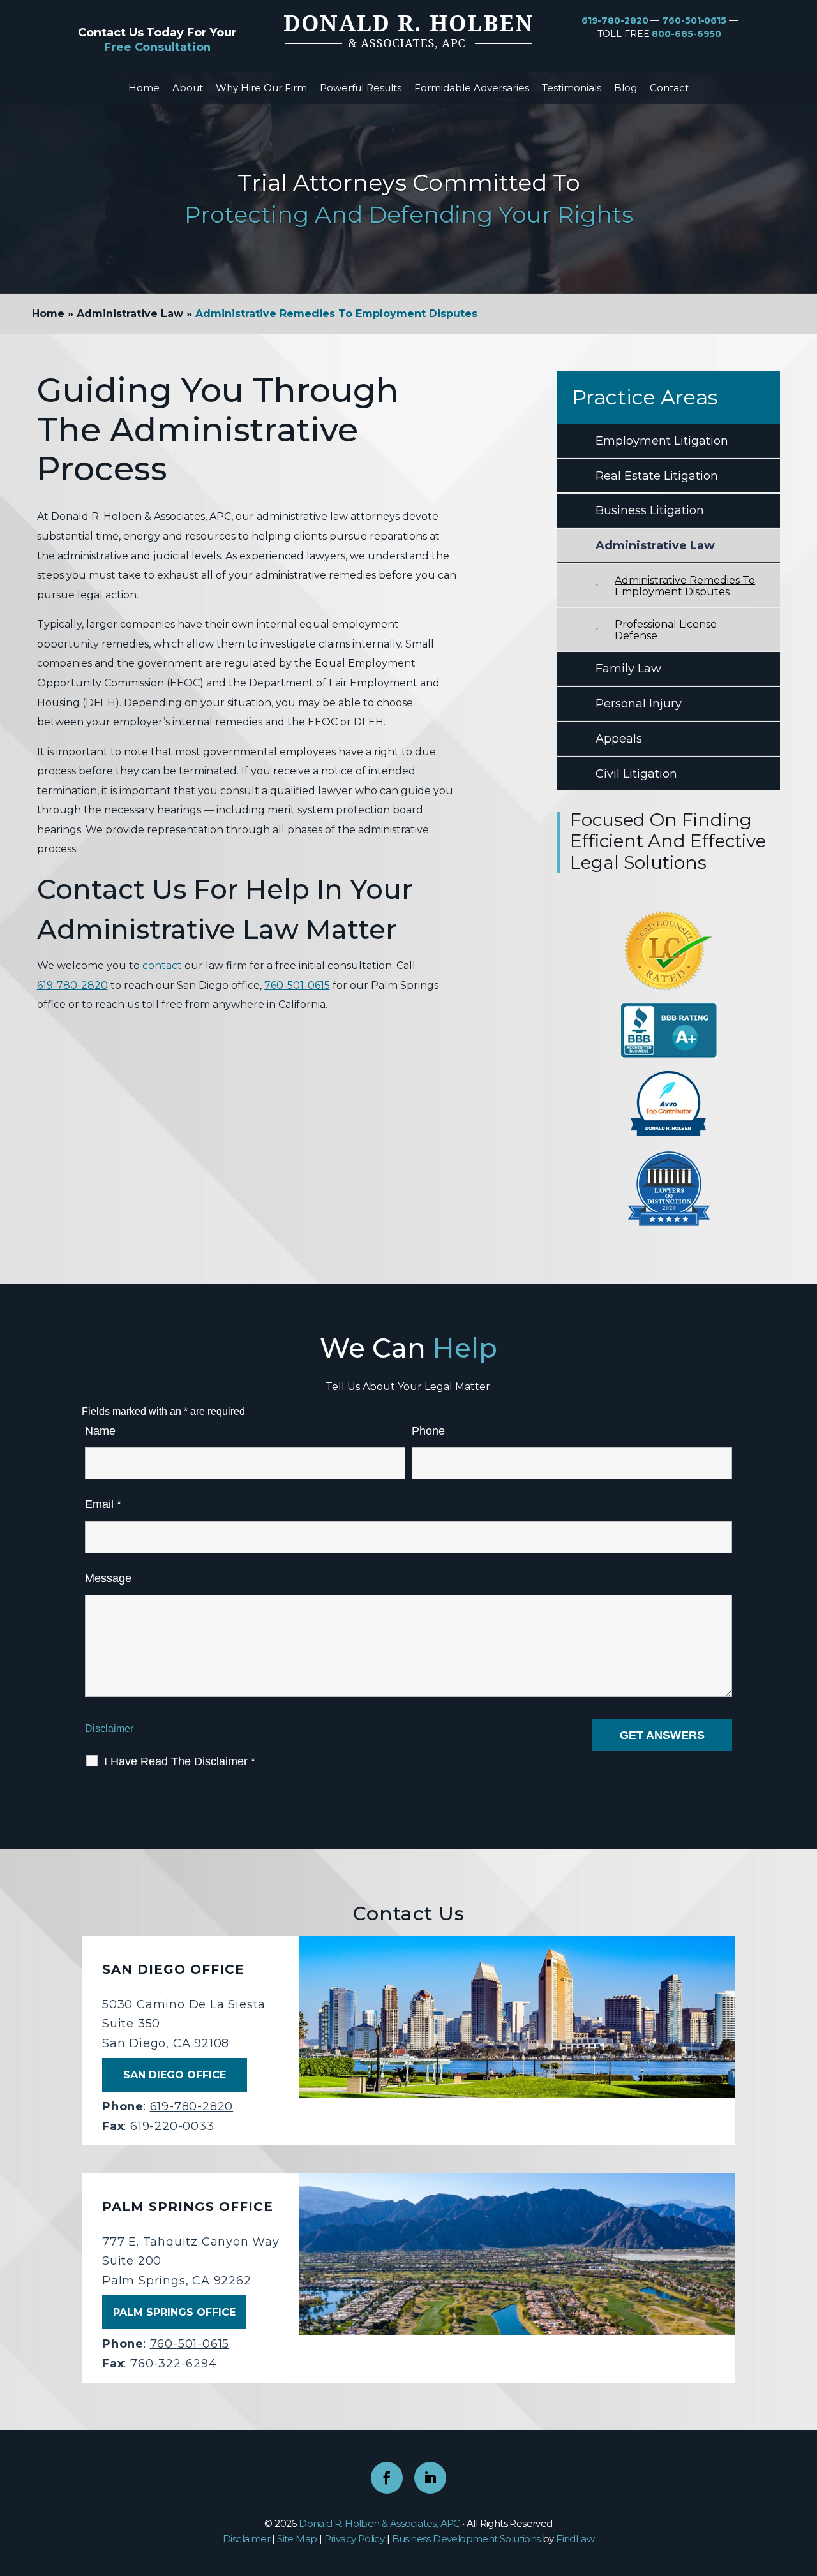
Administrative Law (655, 545)
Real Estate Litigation (657, 476)
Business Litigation (650, 510)
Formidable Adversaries (472, 88)
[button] (804, 2483)
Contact (669, 88)
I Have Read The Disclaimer (180, 1761)
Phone (428, 1431)
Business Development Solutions (466, 2539)
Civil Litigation (636, 774)
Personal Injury (639, 704)
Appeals (619, 739)
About (188, 88)
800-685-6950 (686, 34)
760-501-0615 (694, 20)
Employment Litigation (662, 441)
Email (103, 1504)
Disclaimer (109, 1728)
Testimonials (572, 88)
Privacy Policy (355, 2539)
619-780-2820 (615, 20)
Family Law (628, 669)
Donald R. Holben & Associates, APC (379, 2523)
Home (144, 88)
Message (108, 1578)
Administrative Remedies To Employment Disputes (685, 586)
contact (162, 966)
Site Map (297, 2539)
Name (100, 1431)
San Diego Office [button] (175, 2075)
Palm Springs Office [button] (174, 2312)
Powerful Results (361, 88)
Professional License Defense (666, 630)
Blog (626, 88)
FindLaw (575, 2539)
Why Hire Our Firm (261, 88)
